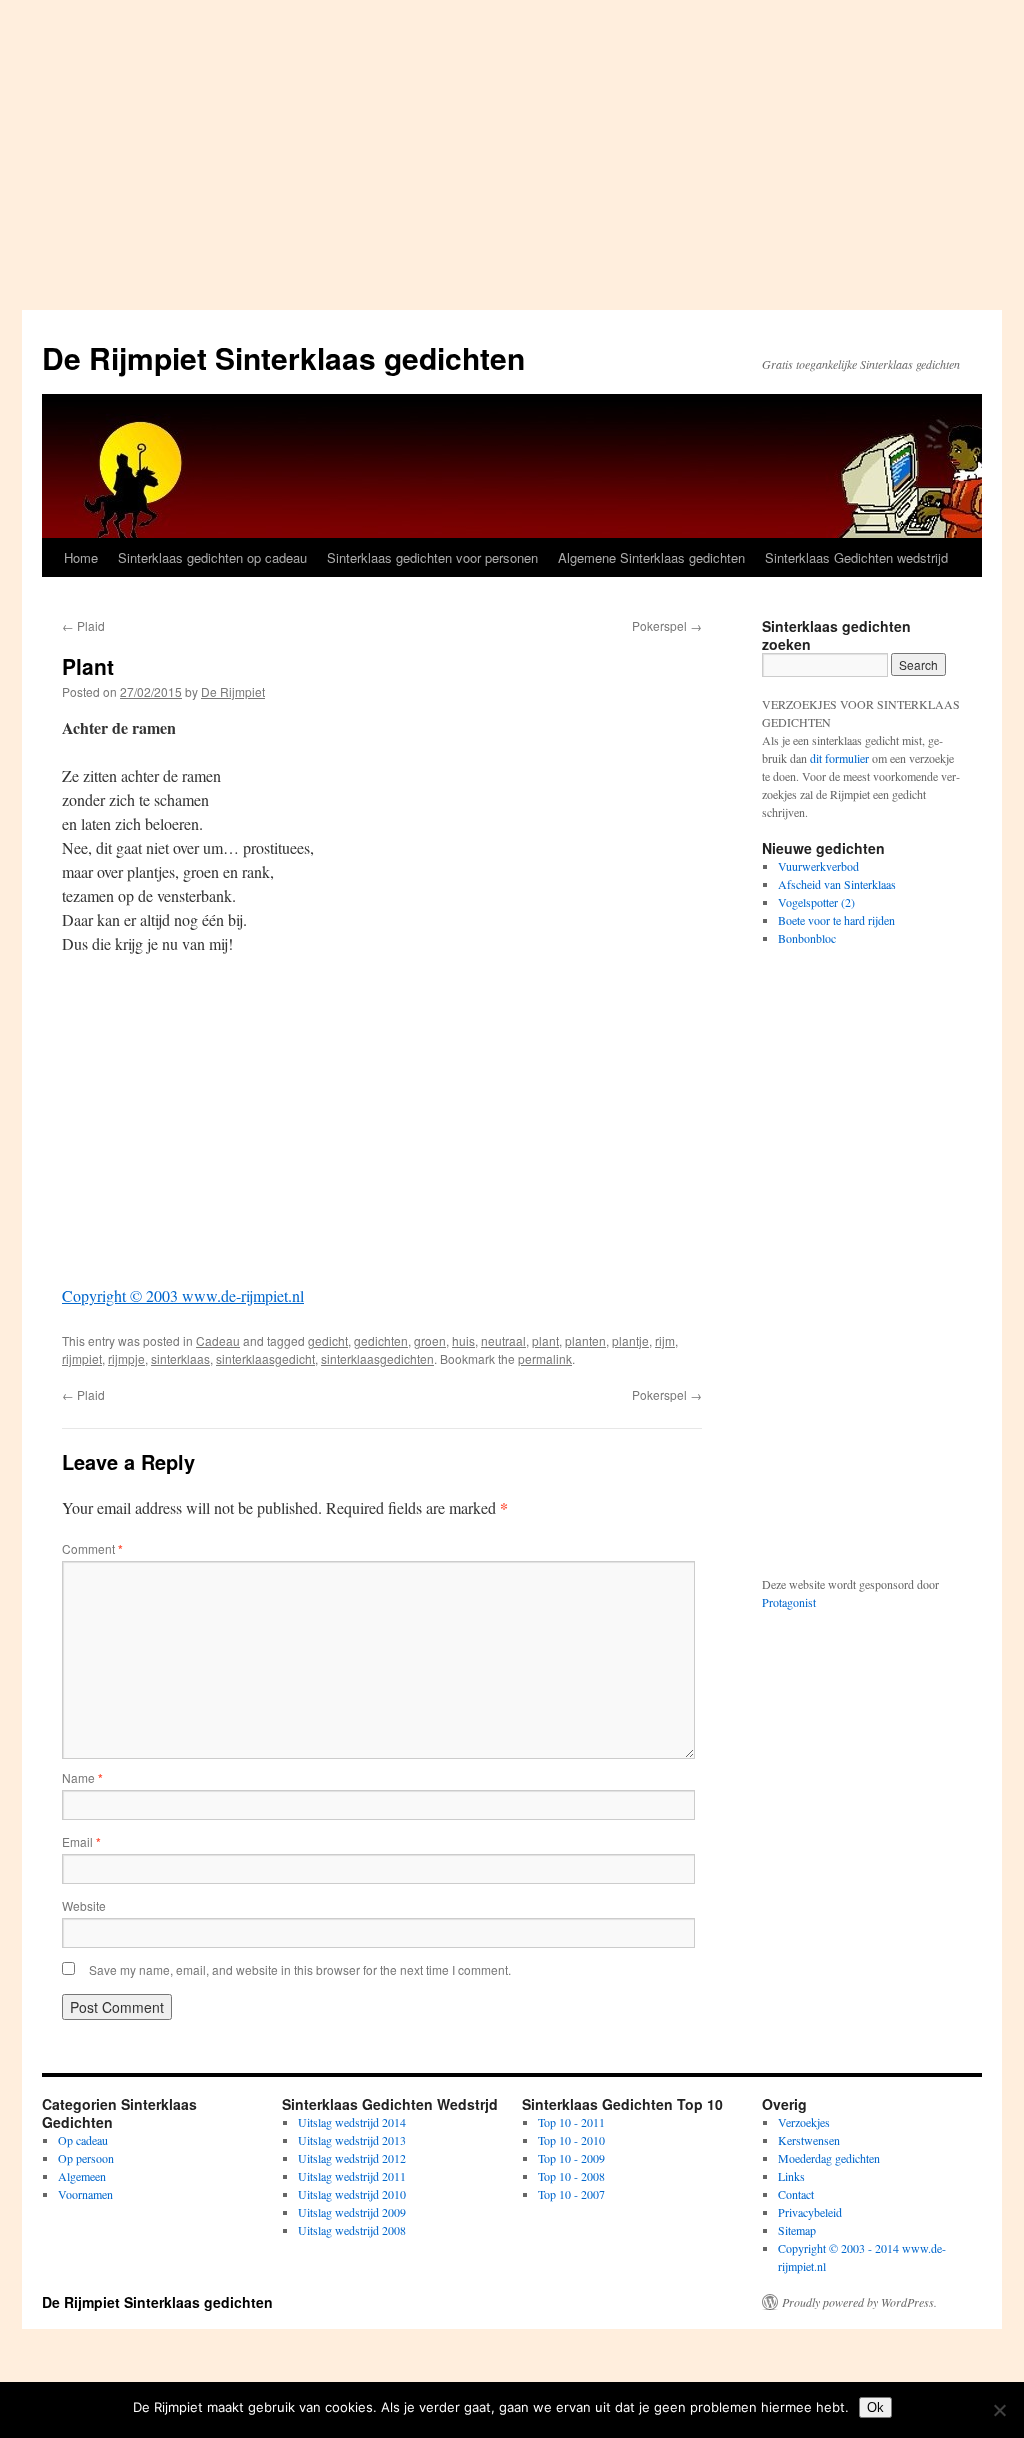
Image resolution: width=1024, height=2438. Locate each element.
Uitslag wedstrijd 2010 (352, 2194)
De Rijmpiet (233, 691)
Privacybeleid (810, 2212)
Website (84, 1905)
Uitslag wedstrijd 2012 (352, 2158)
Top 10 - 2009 (571, 2158)
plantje (630, 1340)
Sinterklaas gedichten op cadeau (212, 557)
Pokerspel (667, 625)
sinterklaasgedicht (265, 1358)
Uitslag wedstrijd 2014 (352, 2122)
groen (430, 1340)
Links (791, 2176)
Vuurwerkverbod (818, 866)
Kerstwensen (809, 2140)
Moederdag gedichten (829, 2158)
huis (463, 1340)
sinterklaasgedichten (377, 1358)
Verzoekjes (804, 2122)
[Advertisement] (512, 150)
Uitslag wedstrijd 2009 (352, 2212)
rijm (665, 1340)
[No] (999, 2410)
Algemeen (82, 2176)
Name (82, 1777)
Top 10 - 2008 (571, 2176)
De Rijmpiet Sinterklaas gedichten (283, 357)
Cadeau (218, 1340)
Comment (92, 1548)
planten (585, 1340)
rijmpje (126, 1358)
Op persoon (86, 2158)
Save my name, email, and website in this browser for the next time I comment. (300, 1969)
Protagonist (789, 1602)
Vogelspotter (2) (816, 902)
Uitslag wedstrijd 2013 (352, 2140)
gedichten (381, 1340)
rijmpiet (82, 1358)
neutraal (503, 1340)
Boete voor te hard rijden (836, 920)
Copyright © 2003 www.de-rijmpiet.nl (183, 1295)
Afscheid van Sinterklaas (837, 884)
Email (81, 1841)
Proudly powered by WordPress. (859, 2302)
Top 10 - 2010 (571, 2140)
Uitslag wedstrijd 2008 (352, 2230)
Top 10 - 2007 (571, 2194)
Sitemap (797, 2230)
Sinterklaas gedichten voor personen (432, 557)
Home (81, 557)
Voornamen (85, 2194)
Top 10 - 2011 (571, 2122)
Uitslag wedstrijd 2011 (352, 2176)
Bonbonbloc (807, 938)
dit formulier (839, 758)
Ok (875, 2407)
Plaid (83, 625)
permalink (545, 1358)
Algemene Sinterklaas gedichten (651, 557)
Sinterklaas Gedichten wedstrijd (856, 557)
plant (545, 1340)
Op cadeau (83, 2140)
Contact (796, 2194)
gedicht (328, 1340)
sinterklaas (180, 1358)
